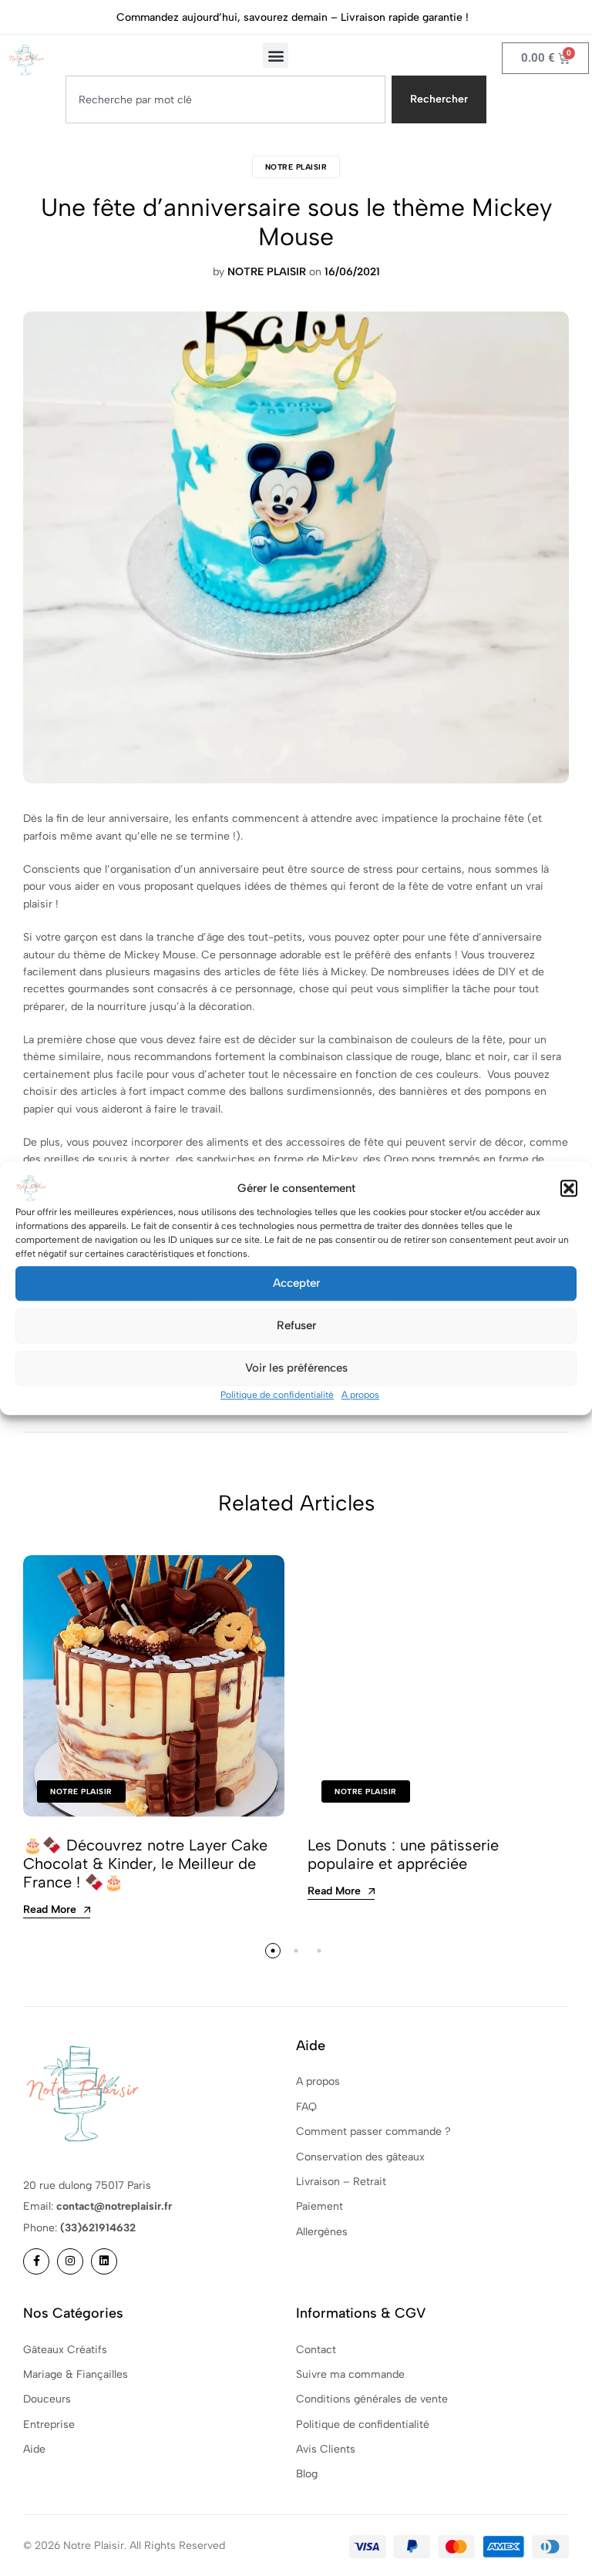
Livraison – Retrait (341, 2182)
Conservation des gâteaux (360, 2157)
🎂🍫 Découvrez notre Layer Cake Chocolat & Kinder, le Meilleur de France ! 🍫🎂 (145, 1864)
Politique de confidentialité (277, 1395)
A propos (360, 1395)
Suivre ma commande (350, 2374)
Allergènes (322, 2232)
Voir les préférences (296, 1368)
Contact (316, 2350)
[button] (569, 1188)
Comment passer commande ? (373, 2132)
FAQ (306, 2107)
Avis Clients (326, 2449)
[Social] (36, 2261)
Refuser (296, 1325)
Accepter (296, 1283)
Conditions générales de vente (372, 2399)
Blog (307, 2474)
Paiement (320, 2206)
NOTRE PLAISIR (296, 167)
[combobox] (225, 99)
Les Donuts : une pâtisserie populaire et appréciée (403, 1854)
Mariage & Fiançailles (76, 2374)
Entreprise (49, 2424)
